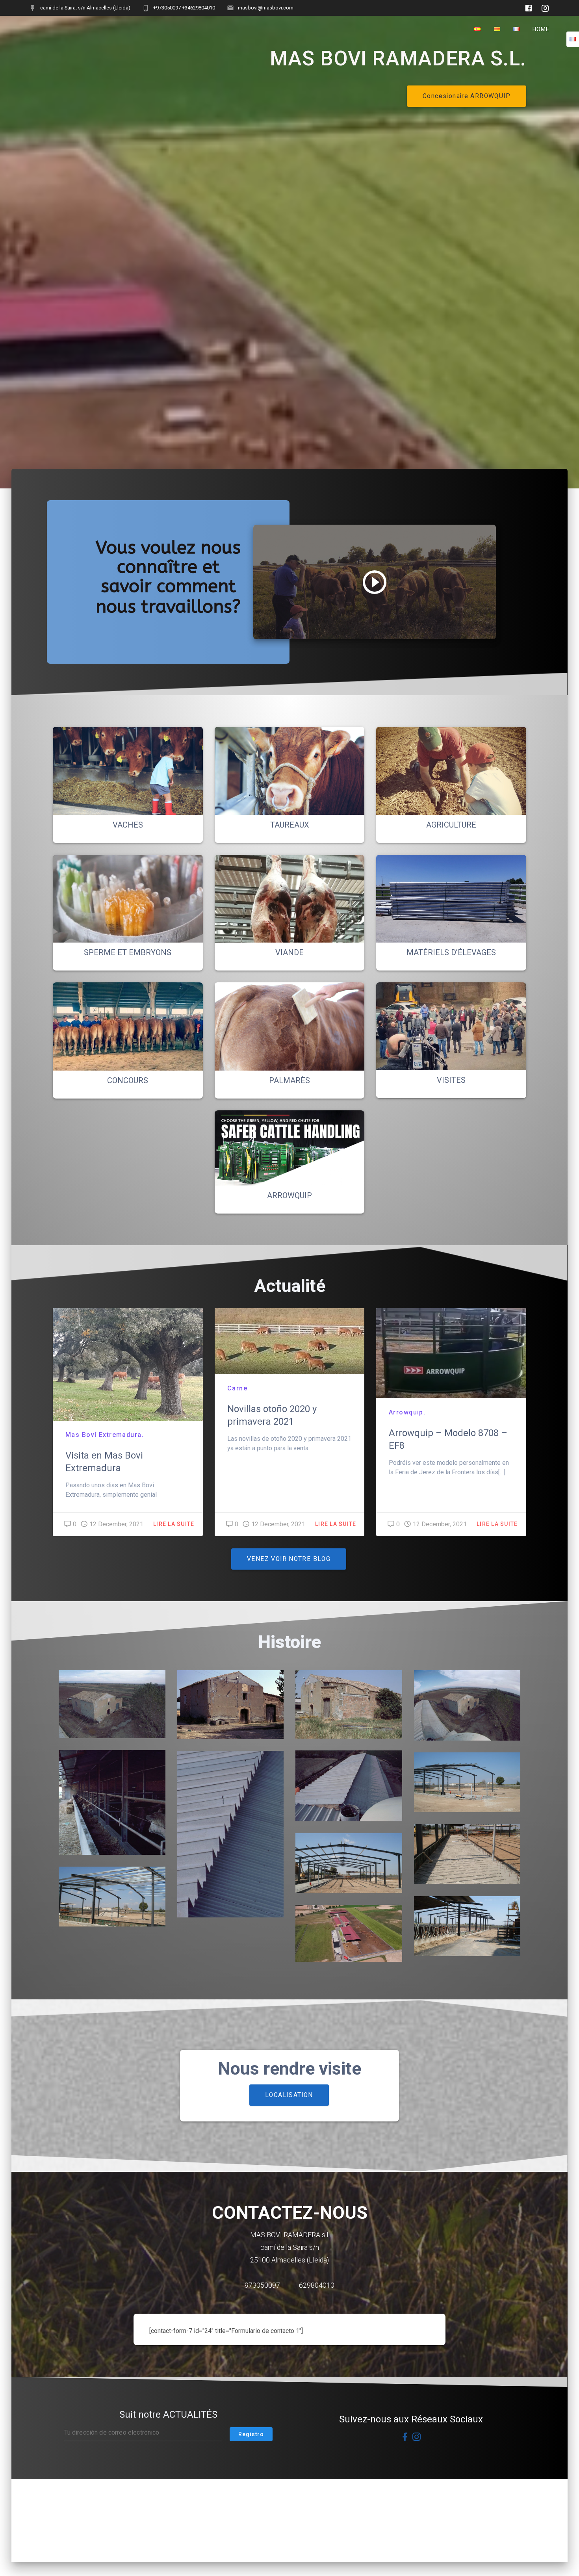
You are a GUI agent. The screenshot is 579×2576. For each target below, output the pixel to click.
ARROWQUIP (289, 1195)
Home (541, 29)
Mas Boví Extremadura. (105, 1435)
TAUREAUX (290, 825)
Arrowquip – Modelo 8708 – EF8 (448, 1439)
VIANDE (289, 952)
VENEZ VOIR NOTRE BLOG (289, 1559)
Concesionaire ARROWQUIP (467, 96)
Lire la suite (174, 1524)
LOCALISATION (289, 2095)
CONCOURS (128, 1080)
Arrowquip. (407, 1412)
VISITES (451, 1080)
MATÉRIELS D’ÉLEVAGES (451, 952)
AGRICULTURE (451, 825)
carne (237, 1388)
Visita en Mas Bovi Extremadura (104, 1462)
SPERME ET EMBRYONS (128, 952)
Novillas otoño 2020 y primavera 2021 (272, 1415)
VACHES (128, 825)
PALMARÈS (289, 1080)
